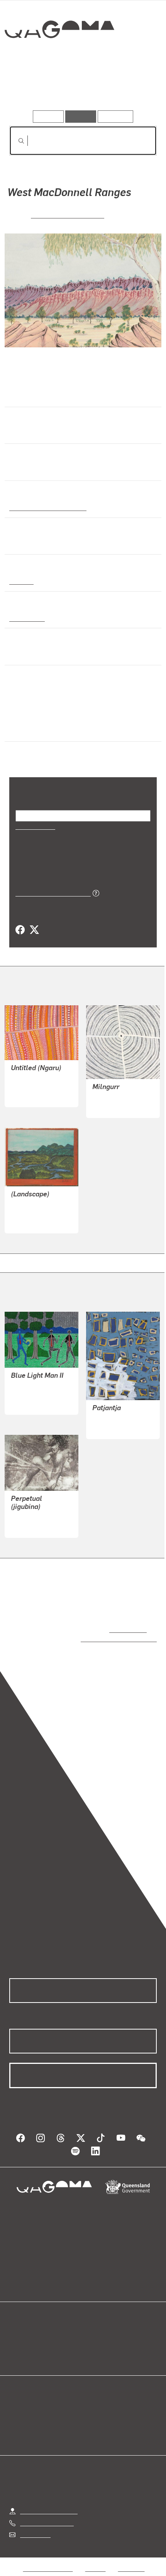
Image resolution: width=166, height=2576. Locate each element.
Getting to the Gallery (49, 2503)
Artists (81, 88)
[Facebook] (20, 930)
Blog (92, 2329)
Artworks (32, 88)
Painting (21, 581)
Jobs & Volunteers (48, 2560)
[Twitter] (34, 930)
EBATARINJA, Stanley (68, 214)
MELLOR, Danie (32, 1517)
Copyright (131, 2560)
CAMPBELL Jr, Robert (41, 1394)
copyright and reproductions (108, 1638)
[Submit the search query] (15, 141)
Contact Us (35, 2527)
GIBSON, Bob (110, 1418)
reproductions (126, 1629)
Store (16, 2347)
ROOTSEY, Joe (31, 1213)
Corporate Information (89, 2570)
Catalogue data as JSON (50, 893)
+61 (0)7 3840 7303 (47, 2515)
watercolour (27, 618)
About (94, 2338)
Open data (23, 2329)
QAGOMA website (34, 2338)
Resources (116, 116)
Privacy (95, 2560)
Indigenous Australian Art (46, 507)
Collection (59, 57)
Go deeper (132, 88)
